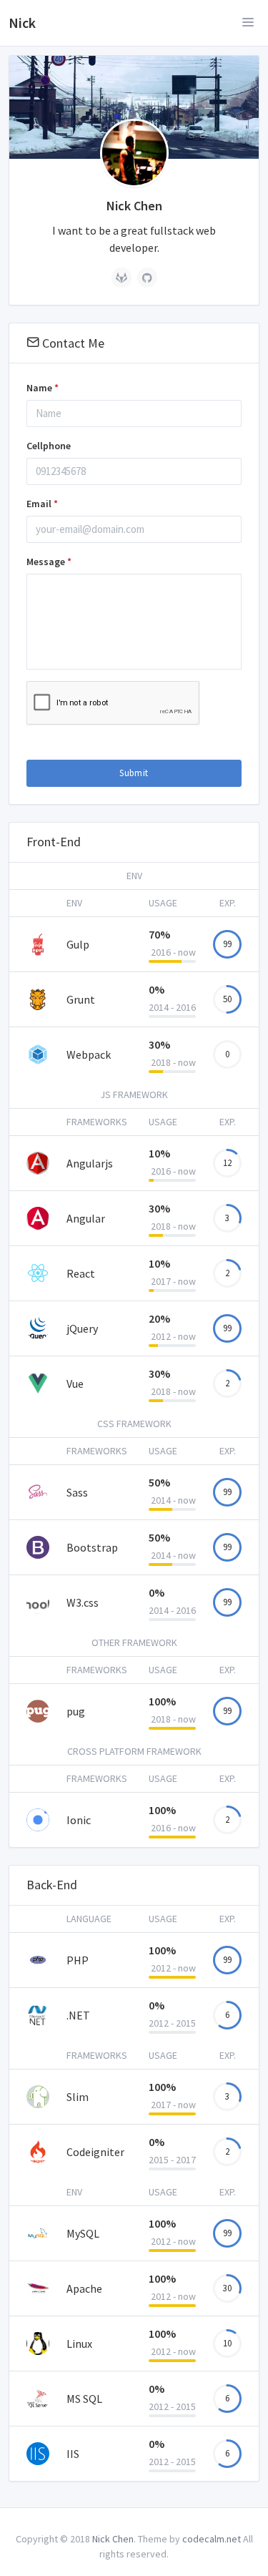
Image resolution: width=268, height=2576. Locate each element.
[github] (147, 278)
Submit (134, 773)
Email (42, 504)
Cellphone (49, 446)
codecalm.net (212, 2539)
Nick (22, 23)
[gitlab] (121, 278)
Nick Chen (113, 2539)
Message (49, 562)
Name (43, 388)
